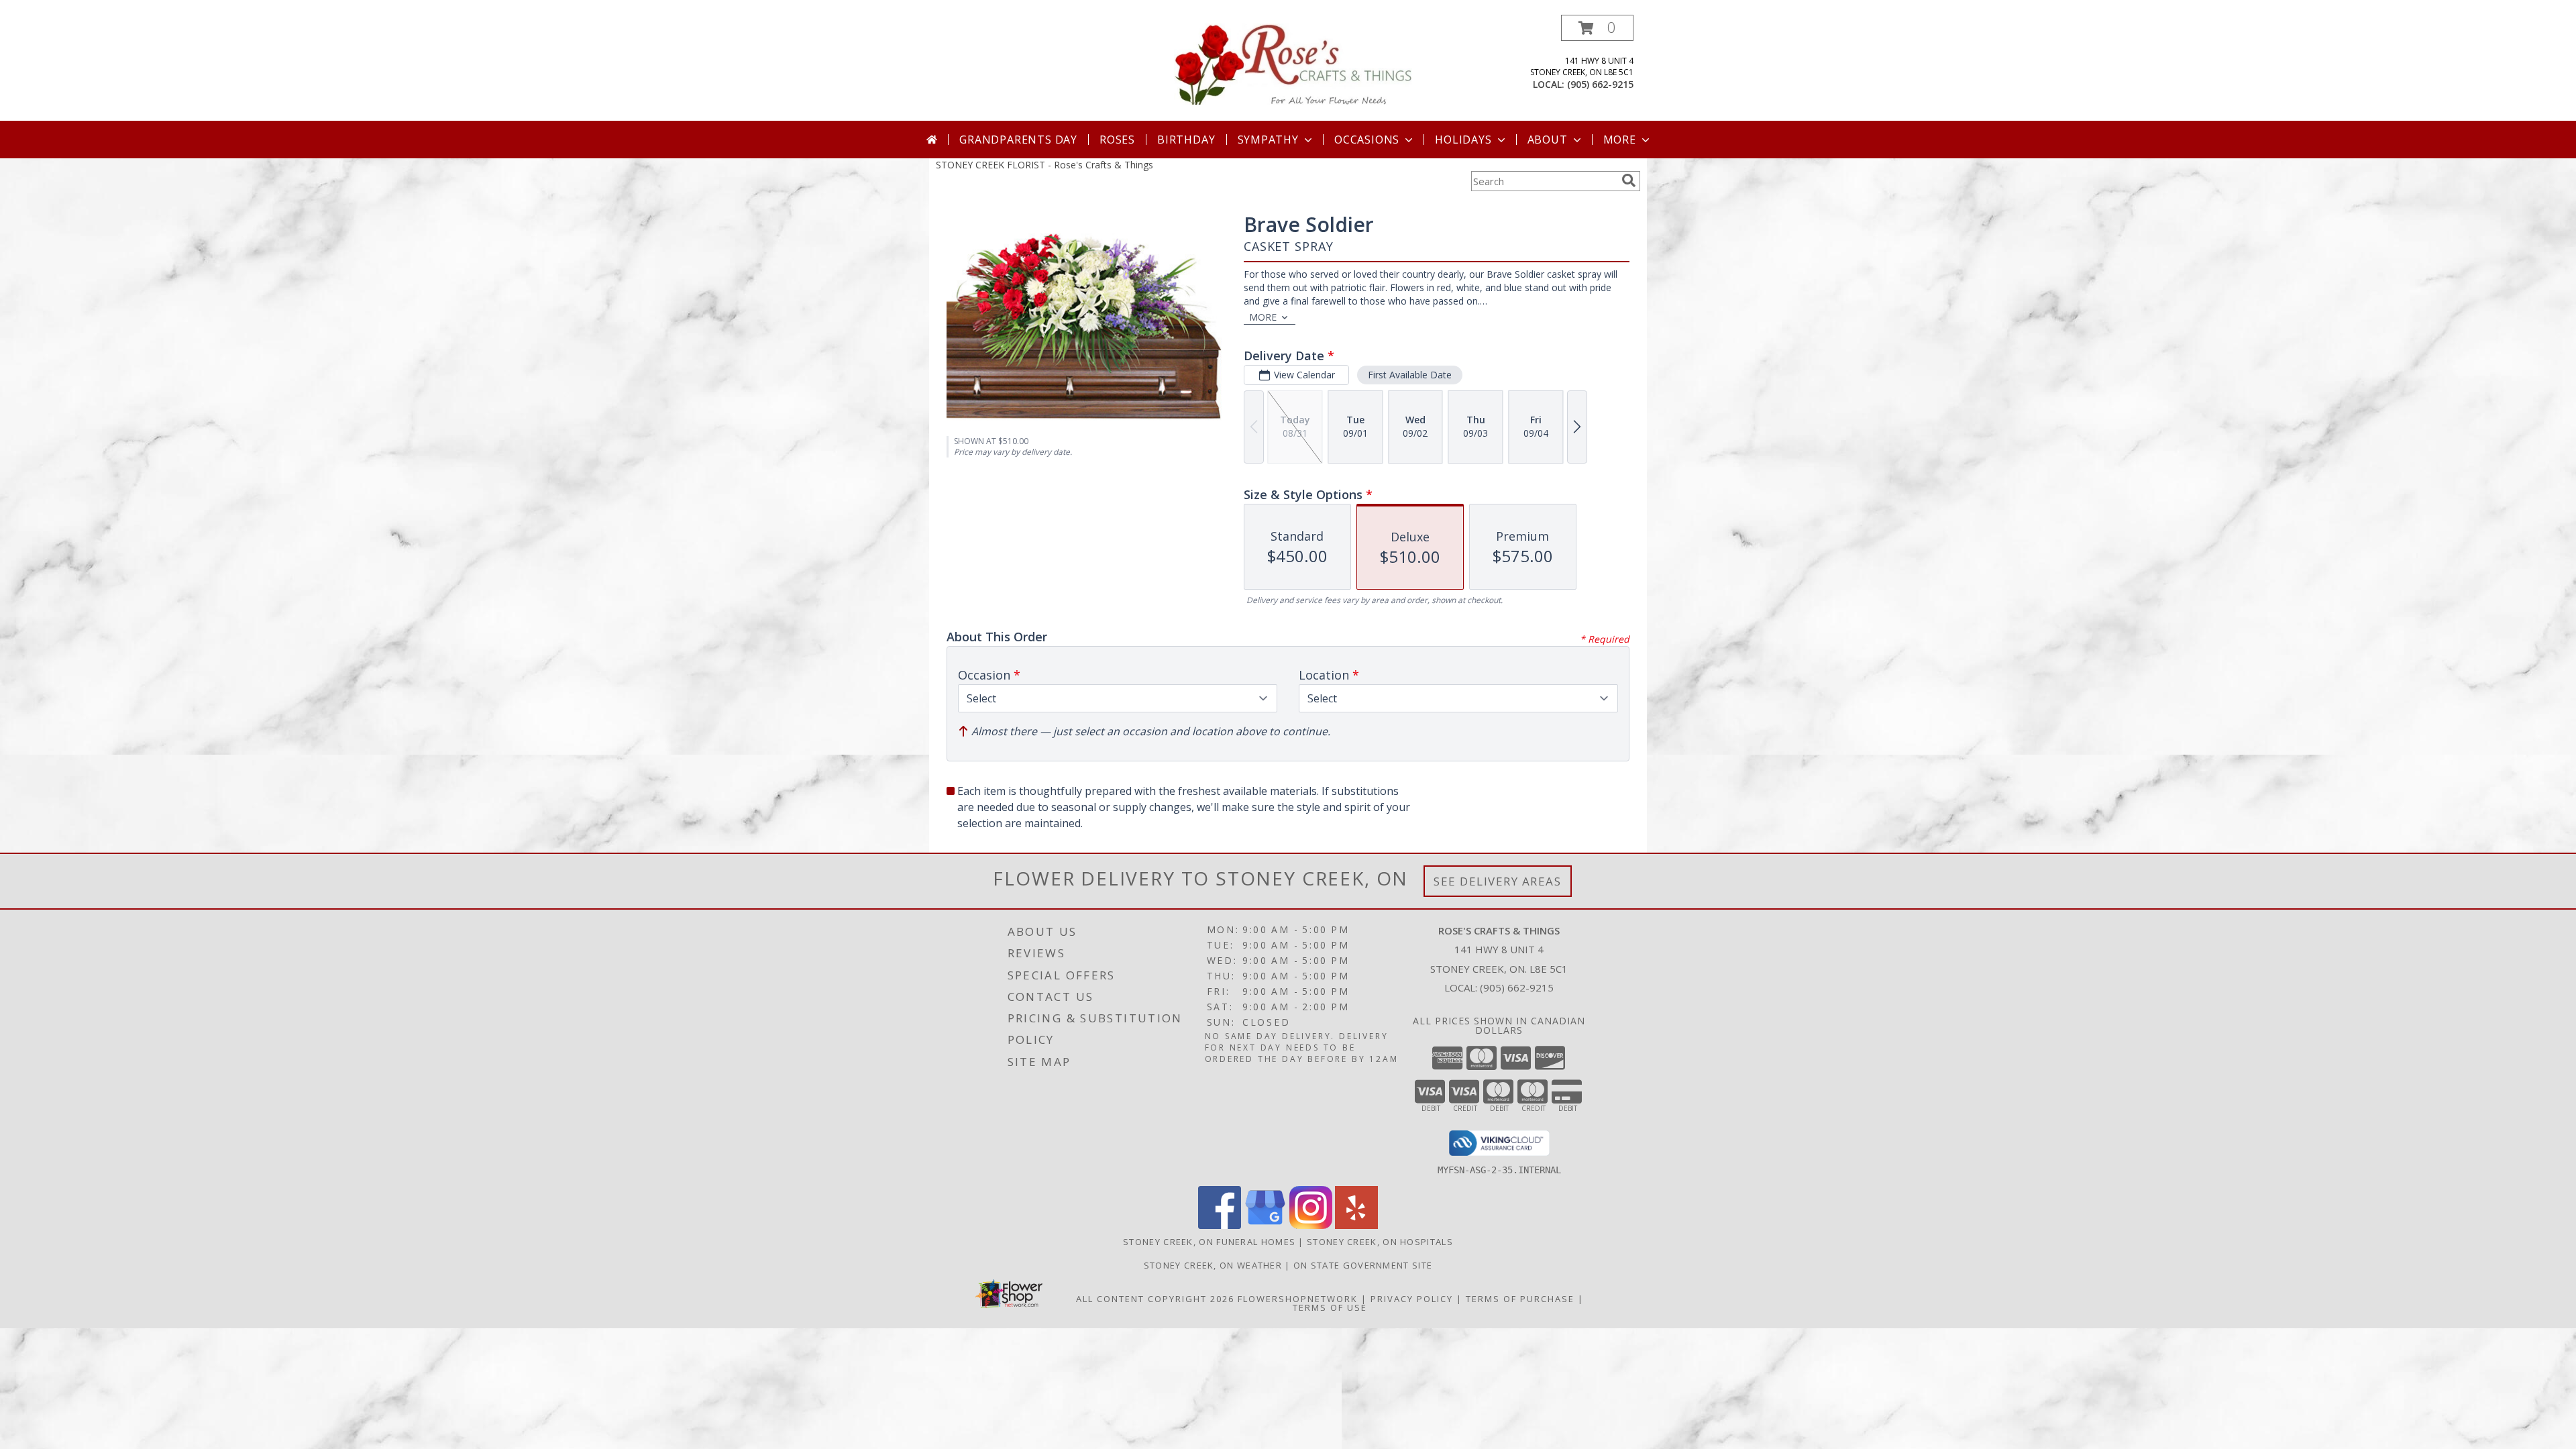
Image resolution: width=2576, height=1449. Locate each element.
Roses (1117, 140)
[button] (1597, 28)
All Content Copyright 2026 (1155, 1299)
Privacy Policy (1412, 1299)
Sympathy (1268, 140)
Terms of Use (1330, 1307)
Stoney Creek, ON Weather (1213, 1265)
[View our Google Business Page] (1265, 1225)
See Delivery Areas (1498, 881)
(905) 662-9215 (1600, 84)
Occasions (1367, 140)
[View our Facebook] (1220, 1225)
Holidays (1463, 140)
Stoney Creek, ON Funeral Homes (1209, 1242)
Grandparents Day (1018, 140)
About (1548, 140)
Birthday (1186, 140)
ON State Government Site (1363, 1265)
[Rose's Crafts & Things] (1293, 63)
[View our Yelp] (1356, 1225)
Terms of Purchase (1520, 1299)
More (1620, 140)
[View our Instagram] (1311, 1225)
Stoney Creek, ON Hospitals (1380, 1242)
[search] (1629, 180)
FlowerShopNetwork (1298, 1299)
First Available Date (1410, 375)
